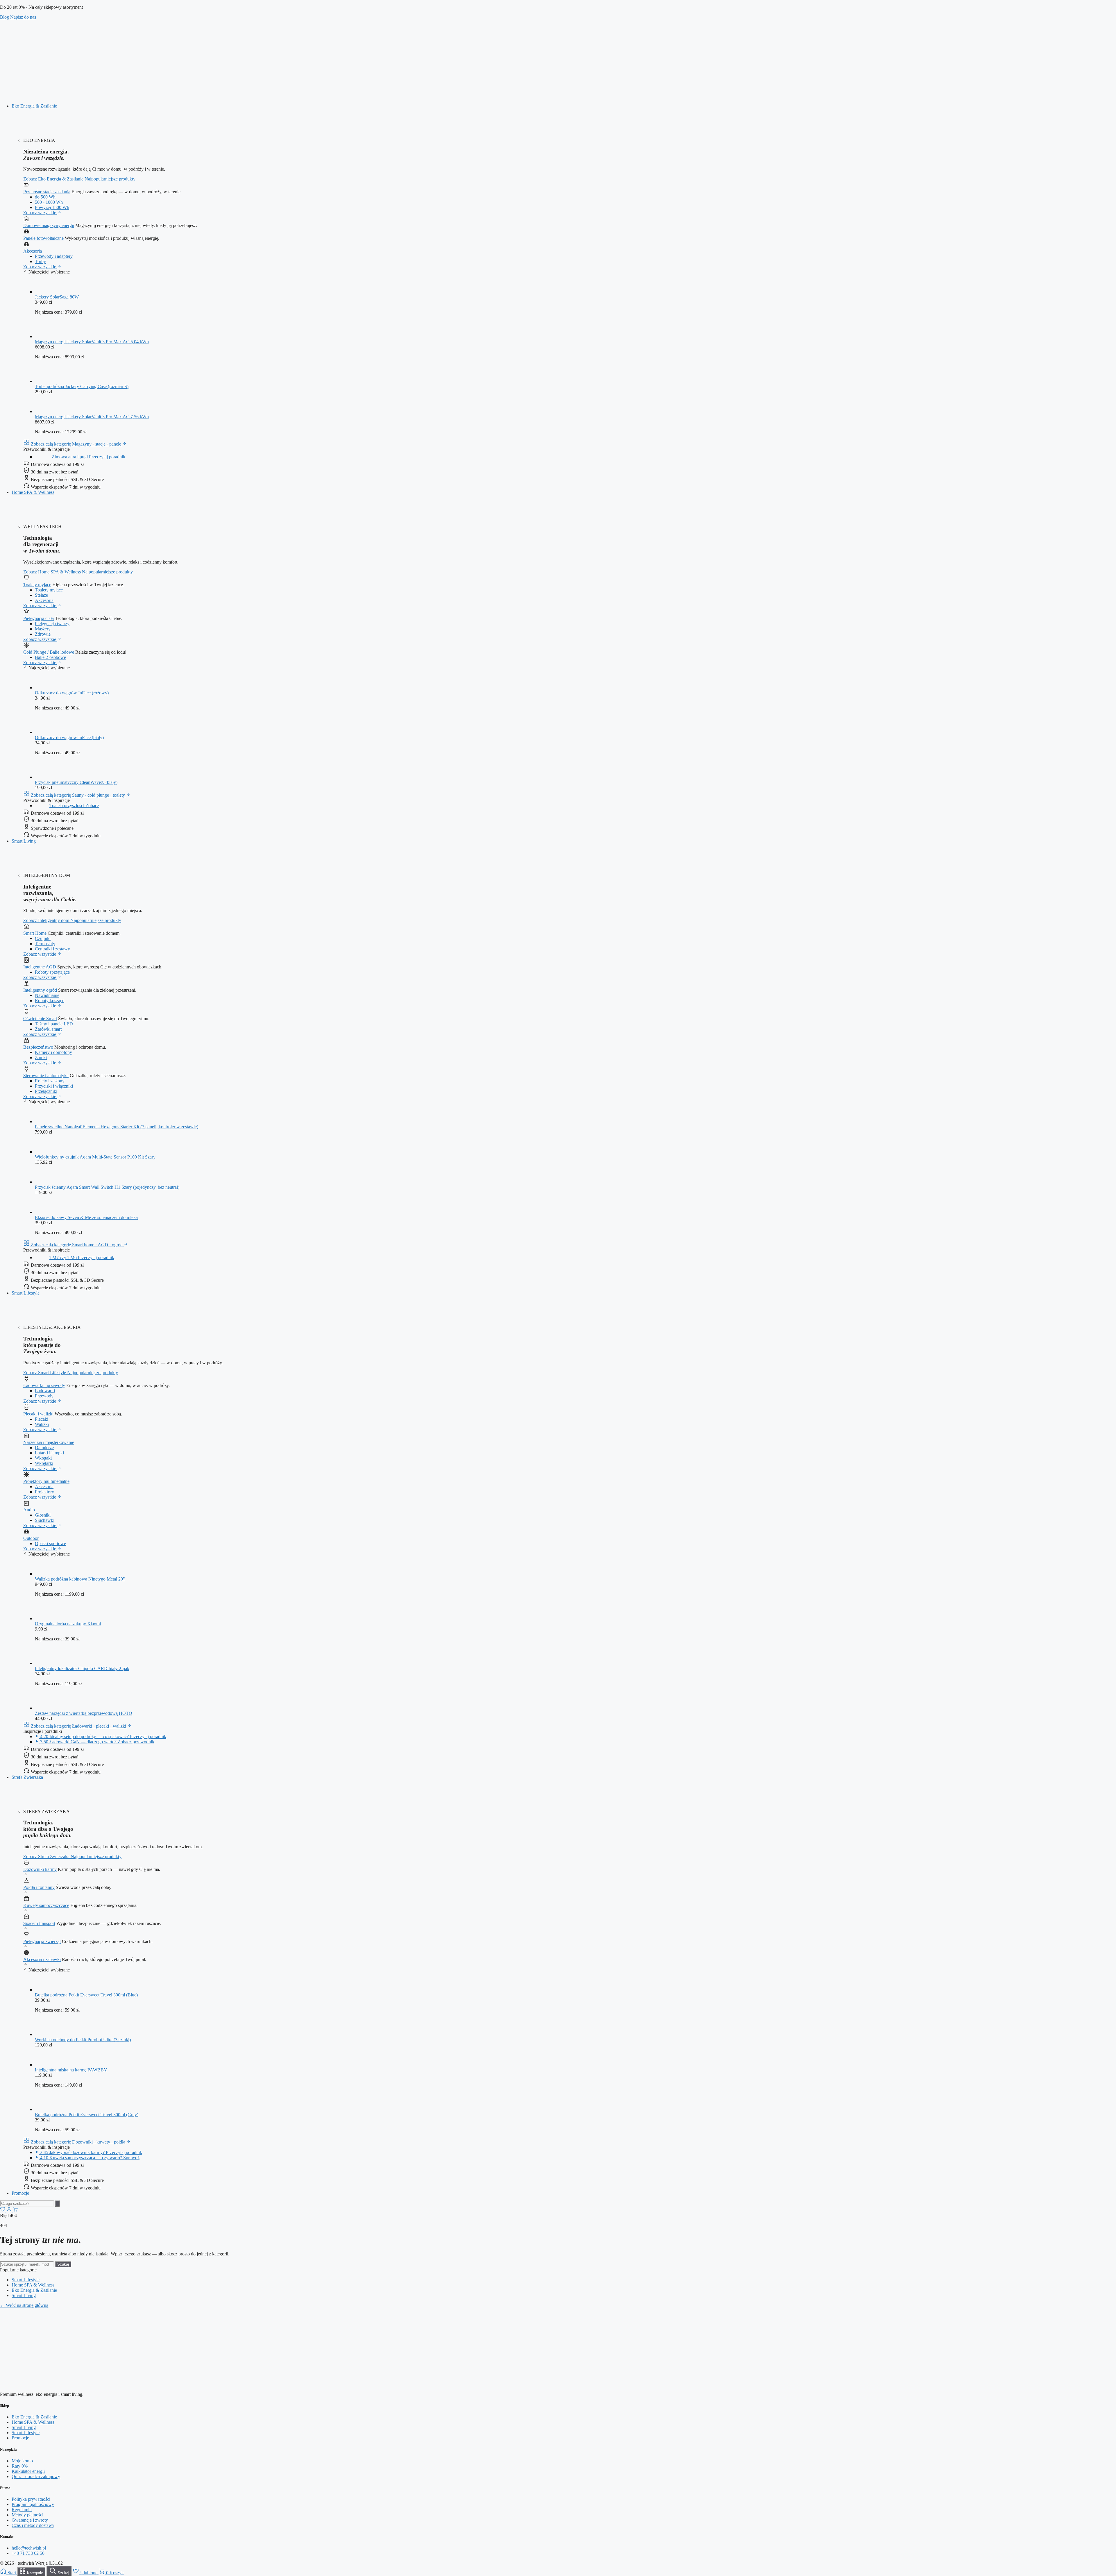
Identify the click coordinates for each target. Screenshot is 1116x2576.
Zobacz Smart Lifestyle (45, 1373)
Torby (40, 261)
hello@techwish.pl (29, 2548)
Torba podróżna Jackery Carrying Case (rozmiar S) (82, 386)
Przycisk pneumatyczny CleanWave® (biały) (76, 782)
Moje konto (22, 2461)
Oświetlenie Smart (40, 1019)
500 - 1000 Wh (49, 202)
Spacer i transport (39, 1923)
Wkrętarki (44, 1463)
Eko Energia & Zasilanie (34, 106)
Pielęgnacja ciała (39, 618)
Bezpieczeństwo (38, 1047)
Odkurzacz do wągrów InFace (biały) (69, 738)
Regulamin (22, 2510)
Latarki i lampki (49, 1453)
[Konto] (10, 2210)
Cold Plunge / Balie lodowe (49, 652)
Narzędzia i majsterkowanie (49, 1442)
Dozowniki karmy (40, 1869)
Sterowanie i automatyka (46, 1076)
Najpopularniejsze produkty (110, 179)
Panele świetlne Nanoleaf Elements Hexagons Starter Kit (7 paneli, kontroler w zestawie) (117, 1127)
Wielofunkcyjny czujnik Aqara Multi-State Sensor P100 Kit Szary (95, 1157)
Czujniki (43, 938)
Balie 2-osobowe (50, 657)
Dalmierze (44, 1448)
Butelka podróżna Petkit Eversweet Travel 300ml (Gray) (87, 2115)
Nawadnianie (47, 995)
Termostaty (45, 944)
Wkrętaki (43, 1458)
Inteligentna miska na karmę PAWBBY (71, 2070)
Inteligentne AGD (40, 967)
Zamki (41, 1058)
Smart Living (24, 841)
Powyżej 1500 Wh (52, 207)
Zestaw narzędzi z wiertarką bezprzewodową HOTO (84, 1713)
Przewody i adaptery (54, 256)
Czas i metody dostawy (33, 2525)
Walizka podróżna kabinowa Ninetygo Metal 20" (80, 1579)
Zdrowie (43, 634)
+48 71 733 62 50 (28, 2553)
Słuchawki (45, 1520)
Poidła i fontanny (39, 1887)
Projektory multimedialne (46, 1481)
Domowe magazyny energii (49, 225)
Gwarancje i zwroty (30, 2520)
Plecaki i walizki (38, 1414)
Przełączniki (46, 1091)
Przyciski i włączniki (54, 1086)
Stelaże (41, 595)
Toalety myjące (37, 585)
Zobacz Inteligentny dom (47, 920)
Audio (29, 1510)
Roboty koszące (50, 1001)
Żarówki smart (48, 1029)
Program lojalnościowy (33, 2504)
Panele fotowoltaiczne (43, 238)
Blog (5, 17)
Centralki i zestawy (52, 949)
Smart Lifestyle (26, 1293)
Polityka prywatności (31, 2499)
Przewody (44, 1396)
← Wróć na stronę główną (24, 2305)
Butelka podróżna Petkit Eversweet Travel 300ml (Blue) (86, 1995)
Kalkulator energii (28, 2471)
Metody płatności (27, 2515)
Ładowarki (45, 1391)
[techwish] (210, 96)
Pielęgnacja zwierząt (42, 1941)
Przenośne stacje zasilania (47, 192)
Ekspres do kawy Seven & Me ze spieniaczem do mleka (86, 1217)
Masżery (43, 629)
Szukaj (63, 2264)
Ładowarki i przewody (44, 1385)
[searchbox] (27, 2204)
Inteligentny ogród (40, 990)
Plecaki (42, 1419)
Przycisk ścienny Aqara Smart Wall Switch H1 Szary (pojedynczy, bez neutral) (107, 1187)
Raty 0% (20, 2466)
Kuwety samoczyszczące (46, 1905)
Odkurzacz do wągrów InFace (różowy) (72, 693)
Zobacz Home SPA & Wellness (53, 572)
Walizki (42, 1424)
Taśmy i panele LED (54, 1024)
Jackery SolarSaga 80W (57, 297)
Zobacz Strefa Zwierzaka (47, 1857)
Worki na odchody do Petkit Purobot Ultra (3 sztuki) (83, 2040)
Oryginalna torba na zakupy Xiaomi (68, 1624)
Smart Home (35, 933)
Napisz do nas (23, 17)
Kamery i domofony (53, 1052)
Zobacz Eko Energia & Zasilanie (54, 179)
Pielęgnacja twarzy (52, 624)
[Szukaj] (57, 2204)
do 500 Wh (45, 197)
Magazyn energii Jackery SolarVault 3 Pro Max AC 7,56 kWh (92, 417)
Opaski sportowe (50, 1543)
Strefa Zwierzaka (27, 1777)
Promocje (20, 2193)
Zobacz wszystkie (40, 213)
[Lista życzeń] (3, 2210)
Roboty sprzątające (52, 972)
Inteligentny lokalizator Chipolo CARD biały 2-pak (82, 1668)
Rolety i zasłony (50, 1081)
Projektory (44, 1492)
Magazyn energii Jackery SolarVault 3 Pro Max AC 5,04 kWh (92, 342)
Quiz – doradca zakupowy (36, 2476)
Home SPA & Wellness (33, 492)
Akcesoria (33, 251)
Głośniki (43, 1515)
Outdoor (31, 1538)
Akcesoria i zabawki (42, 1959)
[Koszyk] (15, 2210)
